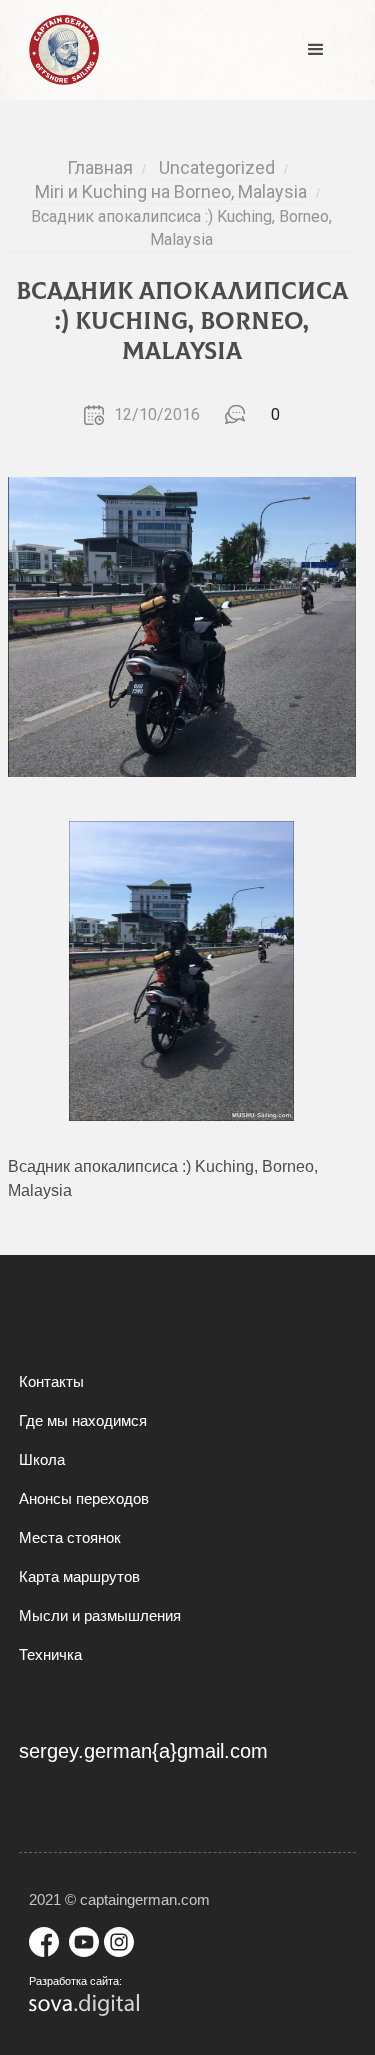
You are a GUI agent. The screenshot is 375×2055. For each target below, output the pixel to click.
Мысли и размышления (100, 1615)
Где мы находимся (83, 1420)
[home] (59, 50)
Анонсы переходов (84, 1498)
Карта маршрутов (79, 1576)
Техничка (50, 1654)
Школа (42, 1459)
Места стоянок (70, 1537)
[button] (316, 50)
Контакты (51, 1381)
